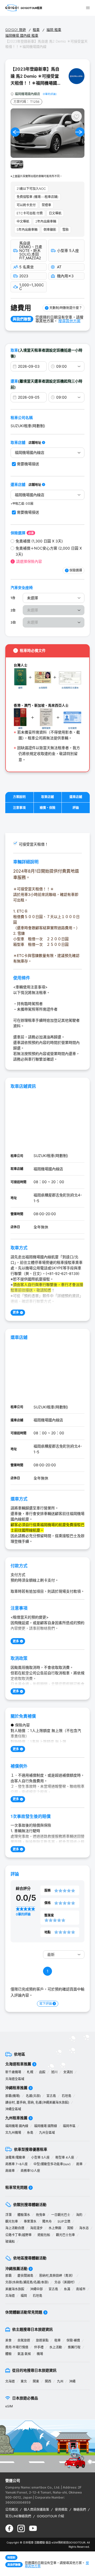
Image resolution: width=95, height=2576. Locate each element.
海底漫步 (36, 2228)
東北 (24, 2381)
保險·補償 (73, 2340)
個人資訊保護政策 (36, 2510)
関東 (36, 2381)
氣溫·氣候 (24, 2354)
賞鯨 (70, 2228)
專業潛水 (30, 2221)
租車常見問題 (16, 2187)
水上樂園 (55, 2228)
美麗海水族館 (15, 2289)
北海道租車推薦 (18, 2064)
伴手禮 (39, 2347)
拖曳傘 (41, 2215)
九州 (60, 2381)
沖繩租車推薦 (16, 2088)
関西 (48, 2381)
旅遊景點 (42, 2340)
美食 (8, 2340)
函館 (42, 2072)
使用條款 (61, 2510)
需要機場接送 (28, 464)
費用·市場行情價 (17, 2347)
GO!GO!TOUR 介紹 (51, 2516)
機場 (40, 2354)
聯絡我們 (80, 2510)
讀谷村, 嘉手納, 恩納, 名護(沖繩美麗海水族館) (37, 2102)
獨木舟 (47, 2221)
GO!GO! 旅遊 (16, 30)
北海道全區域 (15, 2079)
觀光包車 (12, 2221)
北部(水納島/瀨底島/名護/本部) (27, 2282)
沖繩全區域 (13, 2109)
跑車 (79, 2164)
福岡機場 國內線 (17, 2126)
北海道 (10, 2296)
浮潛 (8, 2215)
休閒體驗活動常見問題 (24, 2312)
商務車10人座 (30, 2171)
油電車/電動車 (15, 2157)
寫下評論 (46, 2004)
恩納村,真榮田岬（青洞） (57, 2276)
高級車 (10, 2171)
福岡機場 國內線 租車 (22, 35)
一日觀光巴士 (61, 2215)
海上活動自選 (15, 2228)
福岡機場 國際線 (46, 2126)
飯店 (48, 2542)
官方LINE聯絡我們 (18, 2516)
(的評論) (50, 94)
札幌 (30, 2072)
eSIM (9, 2406)
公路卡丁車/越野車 (18, 2235)
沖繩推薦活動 (16, 2268)
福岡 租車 (54, 30)
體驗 (8, 2354)
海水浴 (84, 2228)
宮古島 (51, 2096)
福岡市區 (69, 2126)
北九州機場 (13, 2133)
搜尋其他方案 (69, 321)
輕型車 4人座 (65, 2157)
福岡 (24, 2296)
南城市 (81, 2289)
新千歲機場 (13, 2072)
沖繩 (72, 2381)
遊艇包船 (44, 2235)
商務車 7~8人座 (16, 2164)
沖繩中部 (36, 2289)
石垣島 (66, 2096)
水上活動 (56, 2347)
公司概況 (12, 2510)
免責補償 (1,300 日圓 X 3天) (39, 541)
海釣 (79, 2215)
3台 (13, 622)
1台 (13, 598)
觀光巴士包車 (65, 2235)
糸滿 (67, 2289)
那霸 (8, 2276)
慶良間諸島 (25, 2276)
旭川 (54, 2072)
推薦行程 (74, 2347)
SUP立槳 (64, 2221)
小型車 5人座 (40, 2157)
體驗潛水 (24, 2215)
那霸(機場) (13, 2096)
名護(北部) (33, 2096)
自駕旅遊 (24, 2340)
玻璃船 (10, 2241)
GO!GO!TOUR (77, 2542)
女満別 (68, 2072)
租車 (36, 30)
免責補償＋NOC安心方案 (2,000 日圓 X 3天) (49, 551)
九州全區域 (47, 2133)
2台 (13, 610)
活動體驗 (40, 2542)
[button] (15, 132)
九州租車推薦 (16, 2118)
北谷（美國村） (65, 2282)
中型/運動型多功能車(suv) (52, 2164)
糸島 (30, 2133)
